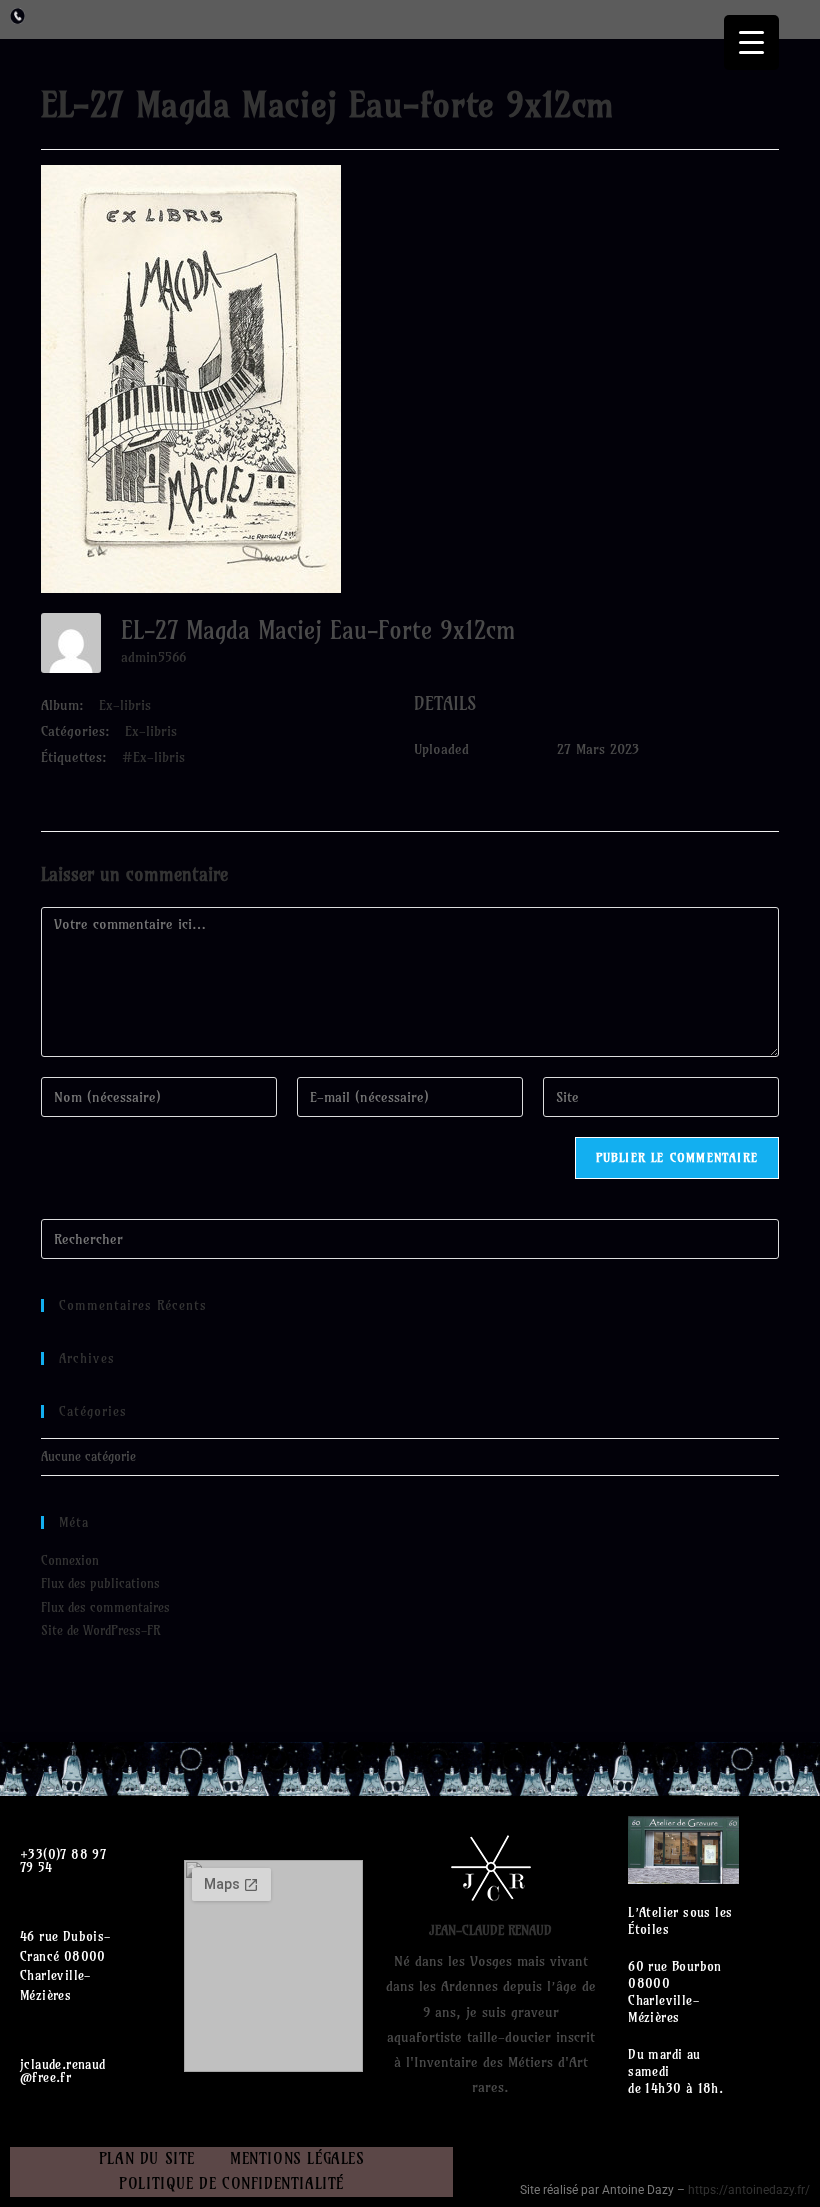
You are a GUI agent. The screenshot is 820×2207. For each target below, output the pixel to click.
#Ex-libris (153, 757)
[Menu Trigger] (751, 42)
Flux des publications (100, 1583)
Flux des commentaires (105, 1607)
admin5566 (153, 657)
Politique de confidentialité (231, 2183)
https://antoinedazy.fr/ (749, 2190)
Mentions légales (297, 2158)
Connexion (70, 1560)
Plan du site (147, 2158)
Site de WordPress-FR (100, 1630)
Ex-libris (125, 705)
